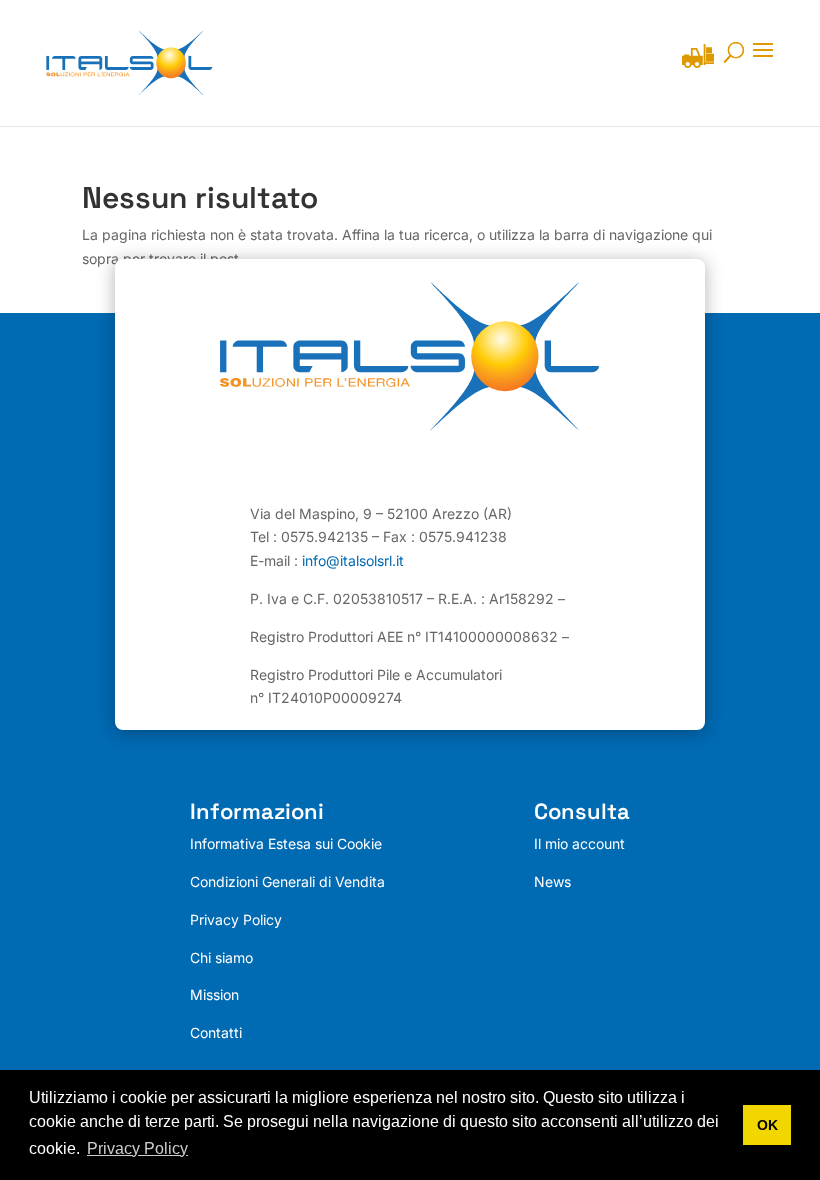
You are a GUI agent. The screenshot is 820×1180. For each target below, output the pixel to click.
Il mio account (579, 843)
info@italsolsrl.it (353, 560)
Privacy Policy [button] (137, 1148)
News (552, 881)
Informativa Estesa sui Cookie (286, 843)
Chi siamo (221, 957)
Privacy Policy (236, 919)
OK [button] (767, 1125)
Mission (214, 994)
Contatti (216, 1032)
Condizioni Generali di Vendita (287, 881)
